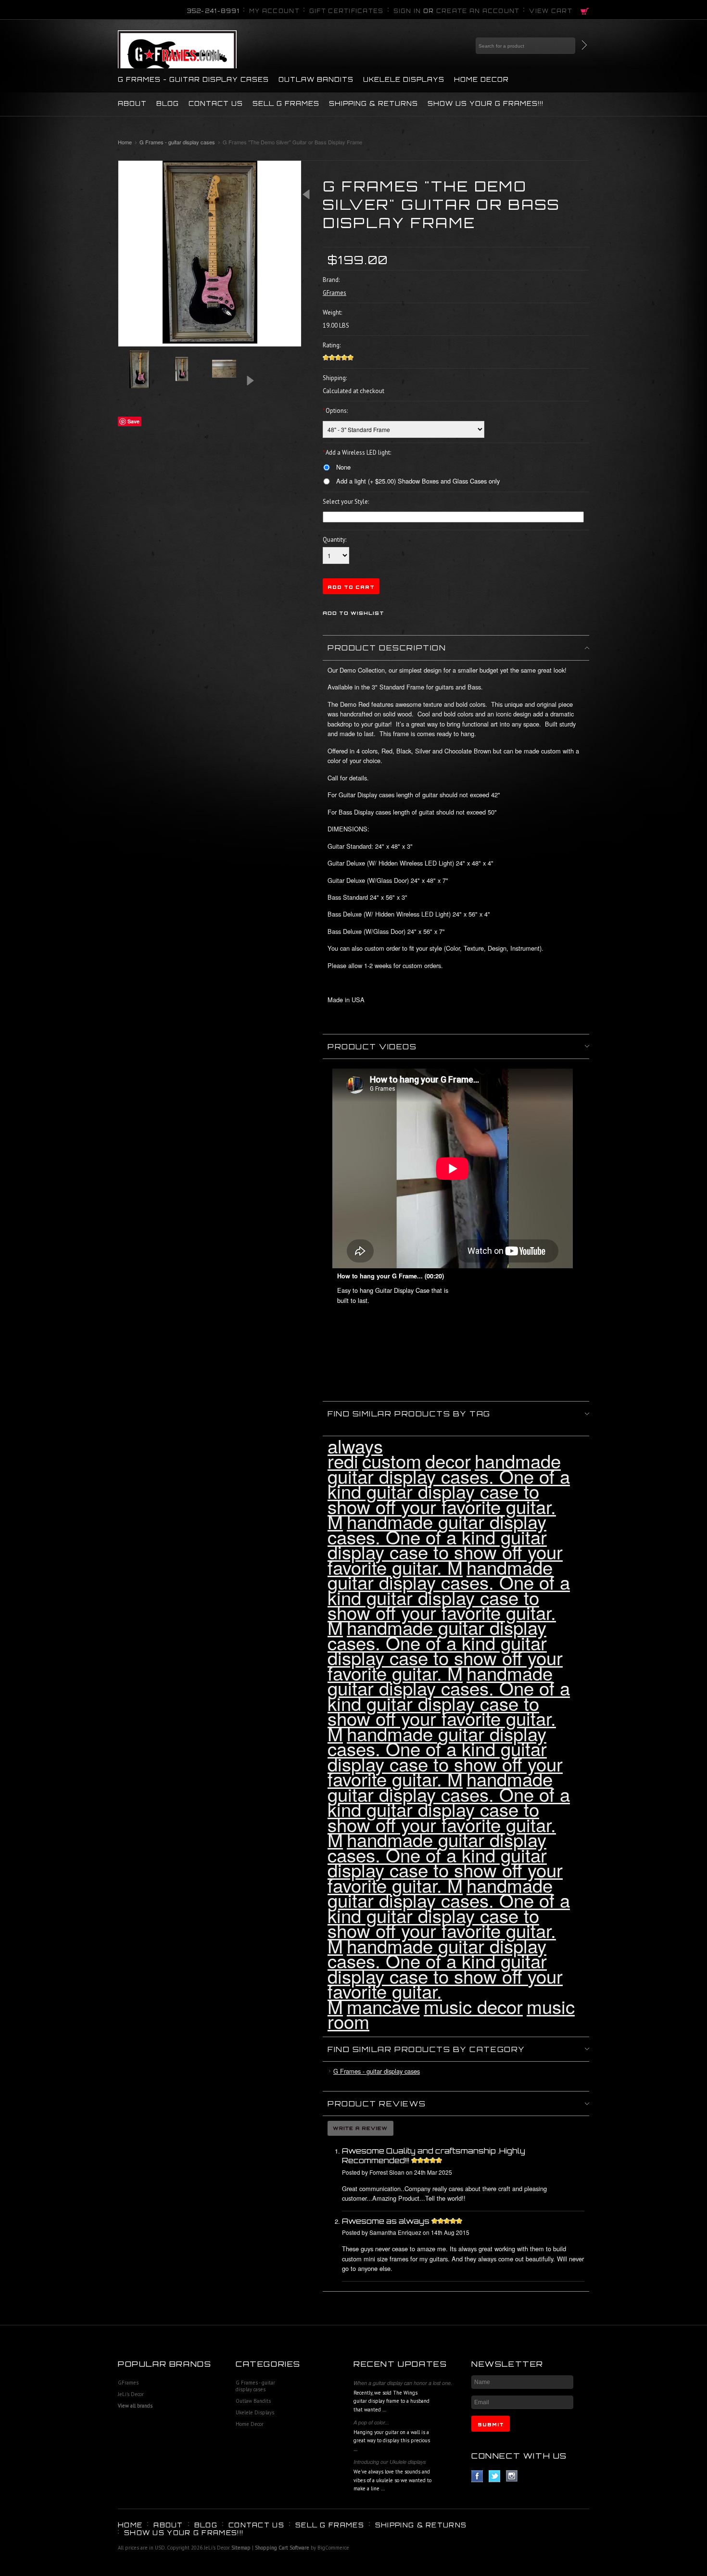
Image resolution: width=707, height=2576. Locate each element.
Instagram (512, 2476)
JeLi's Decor (131, 2394)
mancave (383, 2006)
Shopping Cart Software (282, 2548)
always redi (355, 1453)
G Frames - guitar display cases (193, 79)
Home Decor (481, 79)
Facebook (477, 2476)
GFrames (128, 2383)
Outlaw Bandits (316, 79)
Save (133, 421)
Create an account (478, 11)
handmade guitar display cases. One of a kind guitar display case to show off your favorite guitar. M (449, 1491)
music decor (473, 2006)
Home (125, 142)
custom (392, 1460)
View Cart (551, 11)
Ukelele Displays (404, 79)
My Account (274, 11)
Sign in (407, 11)
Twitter (495, 2476)
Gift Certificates (347, 11)
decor (448, 1460)
